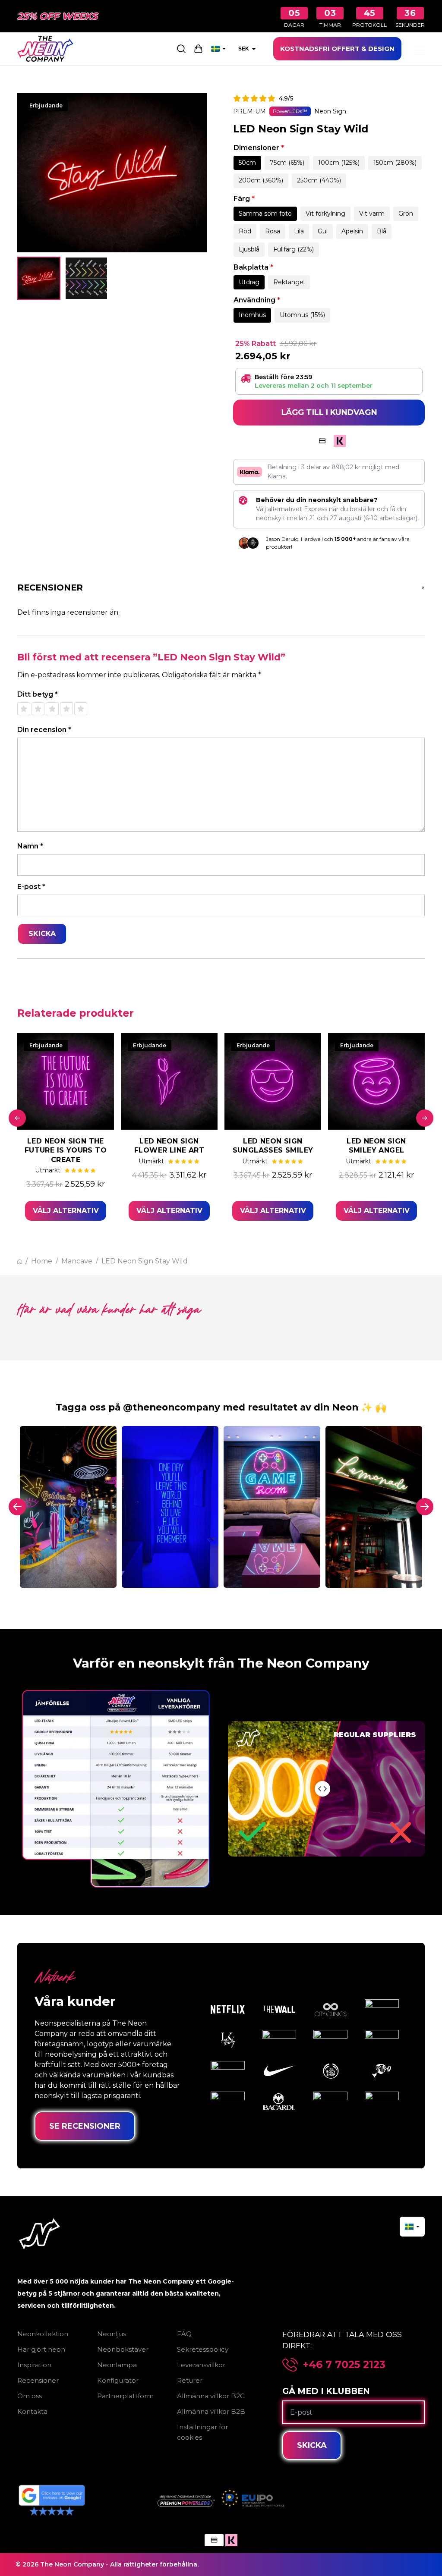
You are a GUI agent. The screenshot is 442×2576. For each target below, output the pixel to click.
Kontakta (32, 2411)
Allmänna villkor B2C (211, 2396)
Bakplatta (253, 267)
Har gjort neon (41, 2349)
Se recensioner (85, 2126)
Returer (190, 2380)
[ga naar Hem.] (20, 1261)
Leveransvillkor (201, 2365)
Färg (244, 199)
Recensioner (38, 2380)
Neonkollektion (43, 2334)
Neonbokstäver (123, 2349)
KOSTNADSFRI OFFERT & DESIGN (337, 49)
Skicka (312, 2445)
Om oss (30, 2396)
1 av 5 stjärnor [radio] (24, 709)
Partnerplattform (125, 2396)
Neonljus (112, 2334)
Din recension (44, 730)
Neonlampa (117, 2365)
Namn (30, 846)
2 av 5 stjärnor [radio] (38, 709)
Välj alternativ (66, 1211)
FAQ (184, 2334)
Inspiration (34, 2365)
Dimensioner (259, 148)
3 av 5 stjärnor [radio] (52, 709)
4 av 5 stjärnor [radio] (66, 709)
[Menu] (420, 49)
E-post (31, 887)
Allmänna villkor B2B (211, 2411)
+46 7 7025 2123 (344, 2365)
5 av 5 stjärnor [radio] (81, 709)
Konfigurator (118, 2380)
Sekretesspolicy (203, 2349)
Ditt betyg (38, 694)
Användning (257, 300)
